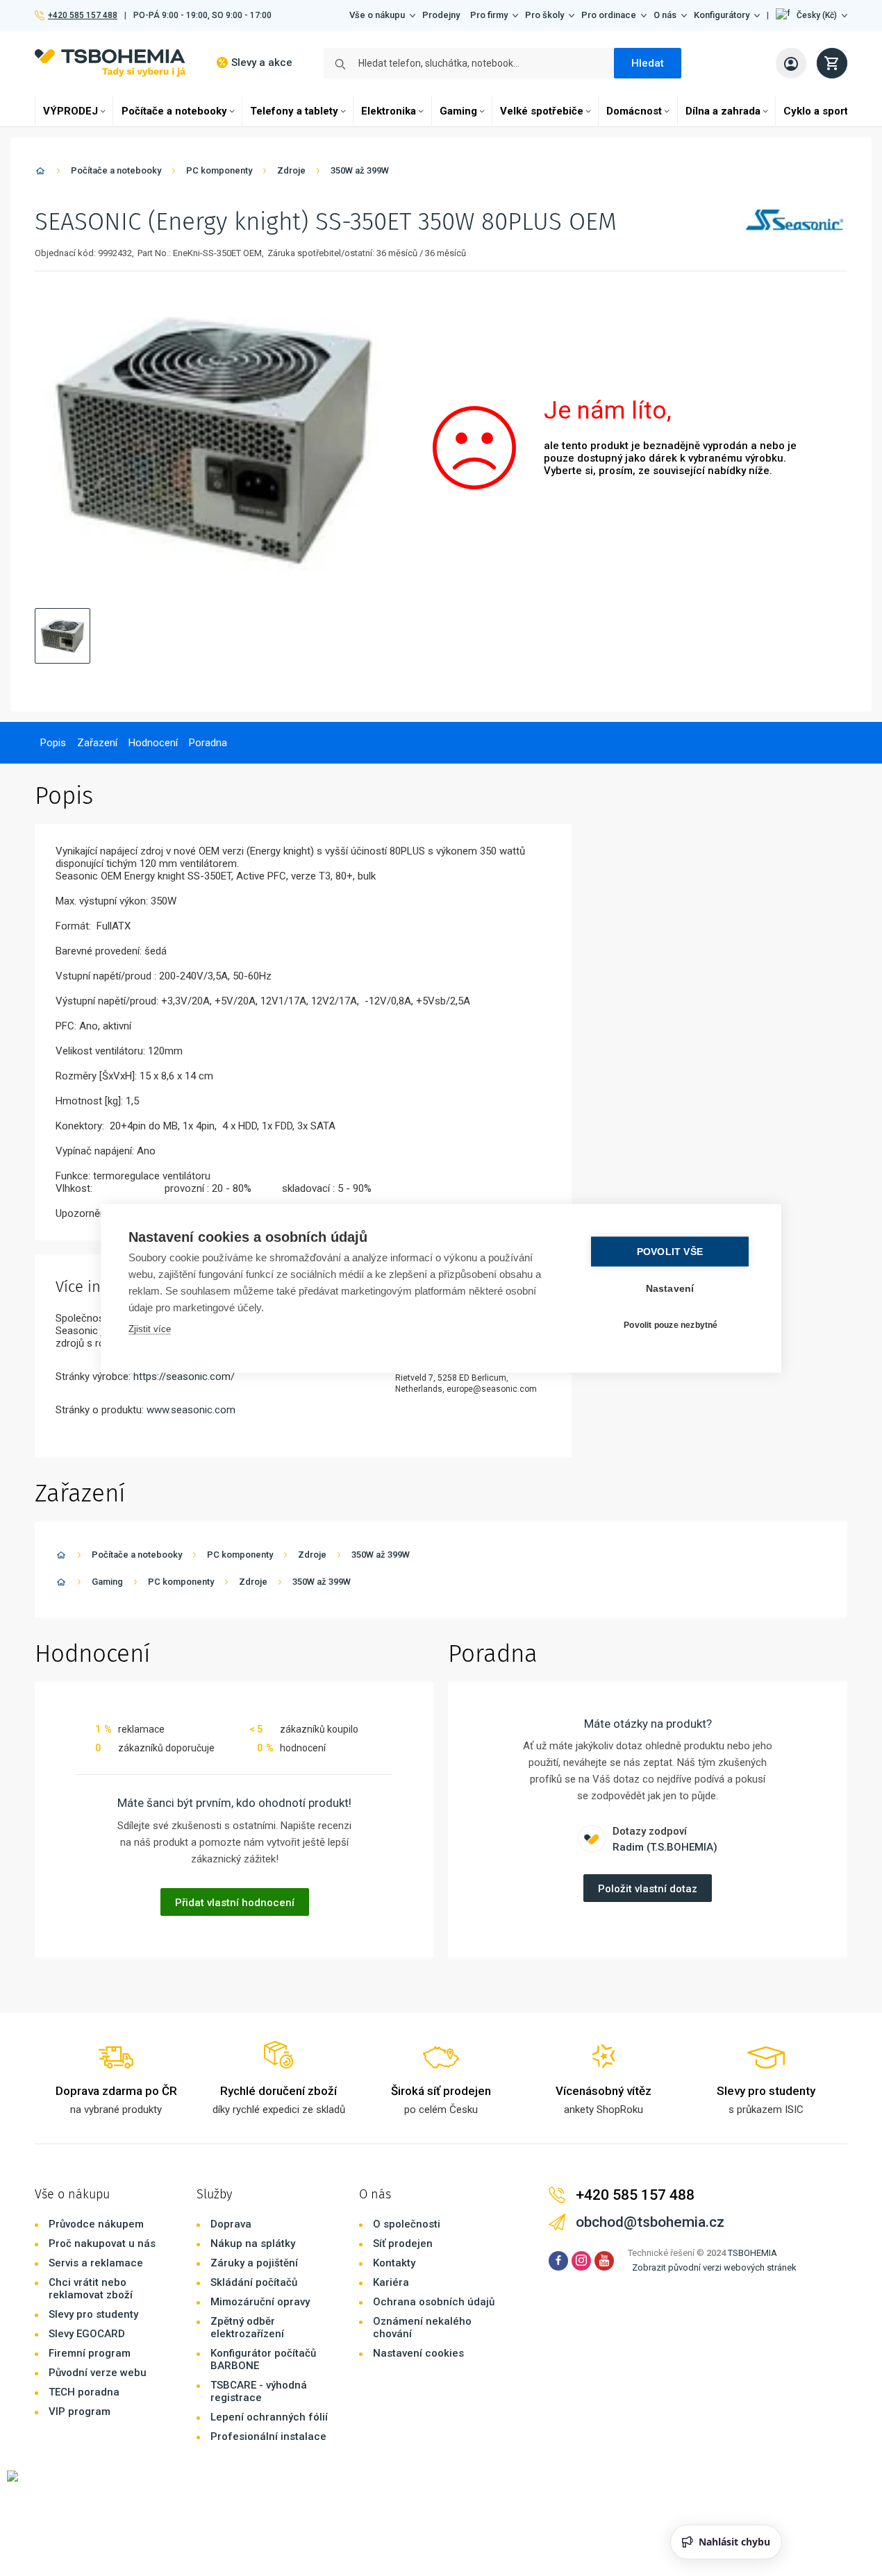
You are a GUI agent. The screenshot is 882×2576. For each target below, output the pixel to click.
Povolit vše (670, 1251)
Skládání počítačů (254, 2282)
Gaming (458, 111)
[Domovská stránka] (40, 173)
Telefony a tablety (294, 111)
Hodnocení (153, 743)
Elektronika (389, 111)
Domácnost (634, 111)
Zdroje (291, 170)
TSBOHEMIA (752, 2253)
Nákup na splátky (253, 2244)
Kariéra (391, 2282)
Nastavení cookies (418, 2353)
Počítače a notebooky (174, 111)
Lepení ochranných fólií (269, 2417)
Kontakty (394, 2263)
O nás (665, 15)
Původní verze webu (98, 2373)
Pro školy (544, 15)
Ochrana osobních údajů (434, 2302)
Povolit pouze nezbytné (671, 1325)
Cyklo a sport (816, 111)
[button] (812, 15)
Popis (53, 743)
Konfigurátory (722, 15)
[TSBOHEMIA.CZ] (110, 63)
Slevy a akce (262, 62)
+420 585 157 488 (82, 15)
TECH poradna (84, 2392)
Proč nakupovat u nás (102, 2244)
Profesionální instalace (268, 2436)
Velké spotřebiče (542, 111)
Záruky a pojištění (254, 2263)
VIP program (80, 2411)
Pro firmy (489, 15)
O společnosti (407, 2224)
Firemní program (90, 2353)
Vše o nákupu (377, 15)
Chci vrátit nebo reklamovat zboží (91, 2289)
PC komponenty (219, 170)
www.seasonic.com (191, 1410)
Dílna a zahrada (723, 111)
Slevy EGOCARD (87, 2334)
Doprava (231, 2224)
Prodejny (441, 15)
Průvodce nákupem (96, 2224)
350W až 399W (360, 170)
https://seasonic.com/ (184, 1377)
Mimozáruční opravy (260, 2302)
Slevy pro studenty (93, 2314)
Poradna (208, 743)
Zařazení (97, 743)
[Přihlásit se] (791, 63)
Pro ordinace (609, 15)
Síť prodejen (403, 2244)
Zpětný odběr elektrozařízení (247, 2327)
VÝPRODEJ (70, 111)
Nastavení (670, 1288)
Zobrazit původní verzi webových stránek (714, 2267)
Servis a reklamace (96, 2263)
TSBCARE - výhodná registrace (259, 2391)
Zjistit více (150, 1328)
